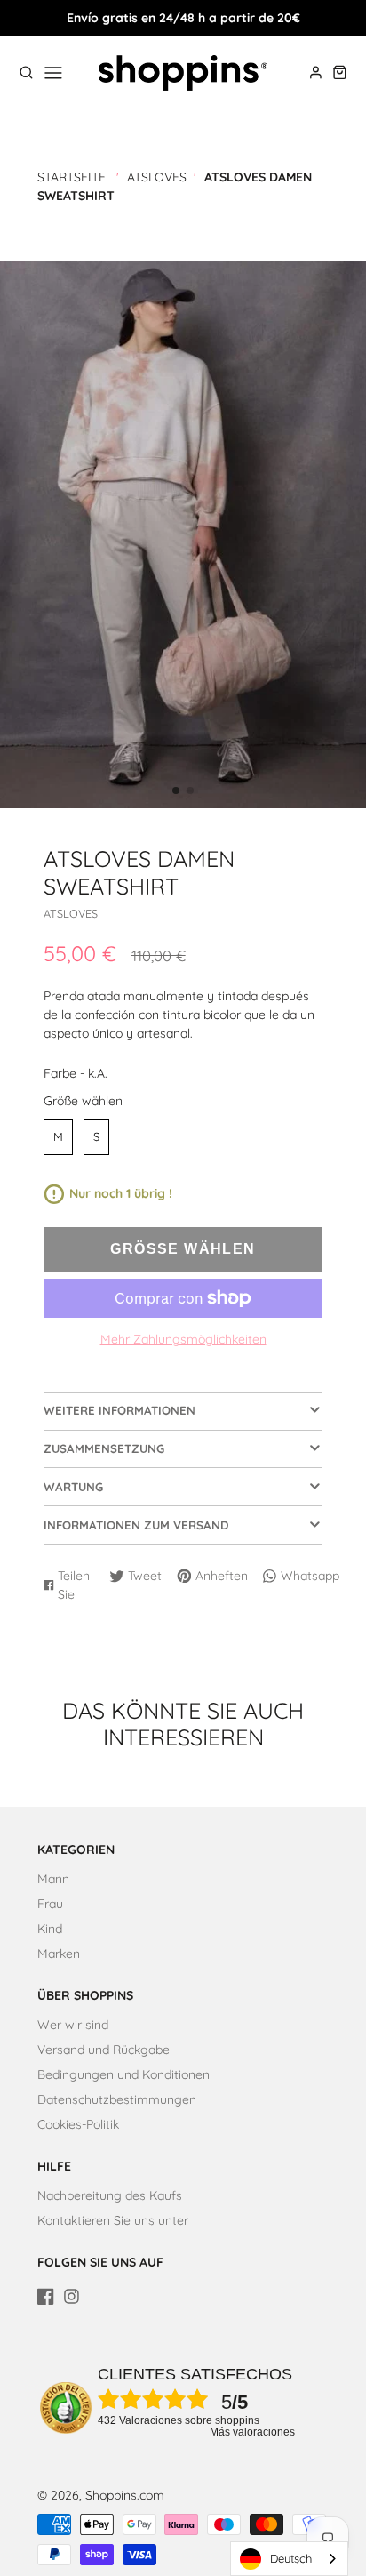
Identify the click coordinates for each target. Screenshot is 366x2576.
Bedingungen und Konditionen (123, 2074)
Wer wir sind (73, 2025)
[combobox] (289, 2559)
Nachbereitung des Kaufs (110, 2195)
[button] (176, 790)
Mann (53, 1879)
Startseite (72, 177)
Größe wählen (83, 1101)
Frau (50, 1904)
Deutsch (291, 2558)
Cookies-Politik (78, 2124)
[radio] (58, 1137)
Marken (59, 1954)
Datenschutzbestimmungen (117, 2099)
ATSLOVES (157, 177)
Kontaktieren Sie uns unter (113, 2220)
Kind (50, 1929)
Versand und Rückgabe (103, 2050)
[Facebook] (46, 2296)
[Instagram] (72, 2296)
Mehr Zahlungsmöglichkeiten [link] (183, 1339)
